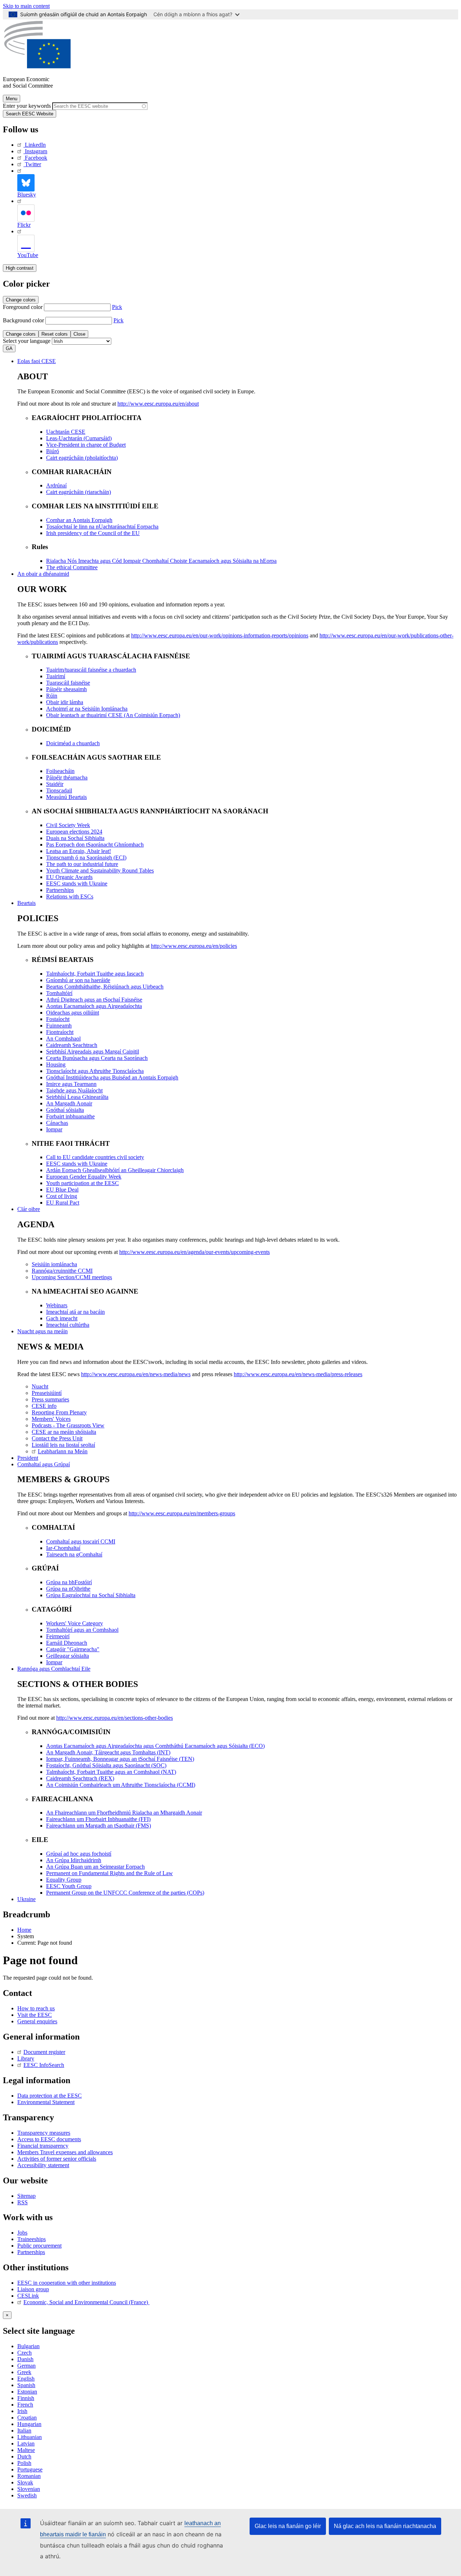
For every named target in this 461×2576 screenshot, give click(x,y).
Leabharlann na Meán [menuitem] (63, 1451)
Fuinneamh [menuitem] (59, 1026)
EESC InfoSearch (44, 2065)
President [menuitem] (28, 1458)
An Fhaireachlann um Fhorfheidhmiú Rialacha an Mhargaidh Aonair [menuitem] (124, 1813)
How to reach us (36, 2008)
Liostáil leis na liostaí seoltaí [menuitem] (63, 1445)
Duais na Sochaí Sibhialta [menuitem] (75, 838)
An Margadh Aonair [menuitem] (69, 1103)
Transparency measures (44, 2133)
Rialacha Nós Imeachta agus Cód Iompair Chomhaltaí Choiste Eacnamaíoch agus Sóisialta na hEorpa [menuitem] (161, 561)
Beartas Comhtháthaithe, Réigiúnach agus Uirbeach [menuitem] (105, 987)
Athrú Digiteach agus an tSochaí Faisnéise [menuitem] (94, 1000)
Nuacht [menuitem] (40, 1386)
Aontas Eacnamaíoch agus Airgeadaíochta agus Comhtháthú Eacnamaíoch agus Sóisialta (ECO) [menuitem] (155, 1746)
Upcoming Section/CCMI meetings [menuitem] (72, 1277)
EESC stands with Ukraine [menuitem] (77, 883)
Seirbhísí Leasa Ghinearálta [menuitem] (77, 1097)
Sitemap (26, 2196)
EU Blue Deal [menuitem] (62, 1190)
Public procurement (39, 2246)
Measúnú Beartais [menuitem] (66, 797)
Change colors (21, 300)
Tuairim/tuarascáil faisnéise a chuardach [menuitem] (91, 670)
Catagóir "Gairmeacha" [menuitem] (73, 1649)
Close (79, 334)
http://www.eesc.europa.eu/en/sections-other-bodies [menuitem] (115, 1718)
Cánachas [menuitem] (57, 1123)
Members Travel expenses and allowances (65, 2152)
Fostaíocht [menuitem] (58, 1019)
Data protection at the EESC (50, 2096)
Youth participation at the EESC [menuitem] (82, 1183)
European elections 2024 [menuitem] (74, 832)
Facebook (36, 158)
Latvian (26, 2444)
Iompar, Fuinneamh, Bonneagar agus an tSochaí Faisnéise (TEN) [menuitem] (120, 1759)
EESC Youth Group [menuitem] (69, 1886)
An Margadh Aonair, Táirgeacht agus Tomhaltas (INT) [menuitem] (108, 1752)
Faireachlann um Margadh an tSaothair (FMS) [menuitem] (99, 1826)
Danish (25, 2359)
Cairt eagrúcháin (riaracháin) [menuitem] (79, 492)
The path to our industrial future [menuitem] (82, 864)
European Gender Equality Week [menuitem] (84, 1177)
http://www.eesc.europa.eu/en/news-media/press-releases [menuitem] (298, 1374)
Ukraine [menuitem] (26, 1899)
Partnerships (31, 2252)
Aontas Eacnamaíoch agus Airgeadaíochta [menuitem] (94, 1006)
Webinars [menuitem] (57, 1305)
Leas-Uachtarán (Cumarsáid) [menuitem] (79, 438)
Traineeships (32, 2239)
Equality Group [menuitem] (64, 1880)
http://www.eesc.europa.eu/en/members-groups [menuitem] (182, 1513)
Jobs (22, 2233)
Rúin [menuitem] (52, 696)
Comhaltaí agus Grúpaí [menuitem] (44, 1464)
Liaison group (33, 2289)
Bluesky (27, 195)
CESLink (28, 2296)
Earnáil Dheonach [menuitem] (67, 1643)
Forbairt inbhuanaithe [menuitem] (70, 1116)
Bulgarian (28, 2346)
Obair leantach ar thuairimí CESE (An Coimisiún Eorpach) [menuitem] (113, 715)
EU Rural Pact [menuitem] (63, 1203)
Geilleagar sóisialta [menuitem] (68, 1656)
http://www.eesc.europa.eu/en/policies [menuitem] (194, 946)
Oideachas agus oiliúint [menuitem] (73, 1013)
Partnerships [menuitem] (60, 890)
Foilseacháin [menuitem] (60, 771)
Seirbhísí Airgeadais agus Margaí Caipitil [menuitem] (93, 1051)
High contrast (20, 268)
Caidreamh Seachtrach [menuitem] (72, 1045)
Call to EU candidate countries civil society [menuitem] (95, 1157)
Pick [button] (117, 307)
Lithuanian (30, 2437)
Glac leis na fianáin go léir (288, 2526)
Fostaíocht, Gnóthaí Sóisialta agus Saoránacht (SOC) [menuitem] (106, 1765)
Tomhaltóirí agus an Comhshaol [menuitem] (82, 1630)
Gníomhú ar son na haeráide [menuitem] (78, 980)
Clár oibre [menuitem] (29, 1209)
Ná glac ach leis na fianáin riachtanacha (385, 2526)
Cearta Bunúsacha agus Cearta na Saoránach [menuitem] (97, 1058)
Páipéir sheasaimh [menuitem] (66, 689)
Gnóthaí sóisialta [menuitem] (65, 1110)
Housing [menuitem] (56, 1064)
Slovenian (29, 2489)
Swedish (27, 2495)
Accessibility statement (43, 2165)
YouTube (28, 255)
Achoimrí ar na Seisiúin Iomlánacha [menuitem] (87, 709)
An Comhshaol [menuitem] (63, 1039)
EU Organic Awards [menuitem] (69, 877)
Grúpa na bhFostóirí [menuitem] (69, 1582)
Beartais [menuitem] (26, 903)
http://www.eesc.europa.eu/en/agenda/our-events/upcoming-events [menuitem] (194, 1252)
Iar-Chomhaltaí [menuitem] (63, 1548)
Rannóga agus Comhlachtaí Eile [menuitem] (54, 1669)
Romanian (29, 2476)
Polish (24, 2463)
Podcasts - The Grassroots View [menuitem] (68, 1425)
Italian (24, 2431)
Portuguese (30, 2469)
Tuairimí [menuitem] (56, 676)
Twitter (33, 164)
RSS (23, 2202)
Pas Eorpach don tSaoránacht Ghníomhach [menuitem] (95, 845)
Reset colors (55, 334)
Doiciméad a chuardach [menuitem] (73, 743)
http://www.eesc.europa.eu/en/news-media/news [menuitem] (136, 1374)
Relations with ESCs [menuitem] (70, 896)
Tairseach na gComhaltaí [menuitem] (74, 1554)
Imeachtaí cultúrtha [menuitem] (68, 1325)
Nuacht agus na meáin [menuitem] (42, 1331)
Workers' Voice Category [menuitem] (75, 1623)
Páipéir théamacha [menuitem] (67, 777)
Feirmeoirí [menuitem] (58, 1636)
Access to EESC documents (49, 2139)
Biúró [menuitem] (53, 451)
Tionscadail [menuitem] (59, 790)
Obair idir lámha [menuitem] (65, 702)
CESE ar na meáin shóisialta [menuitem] (64, 1432)
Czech (24, 2353)
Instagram (36, 151)
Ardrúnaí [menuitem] (56, 485)
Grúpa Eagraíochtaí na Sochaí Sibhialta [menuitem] (91, 1595)
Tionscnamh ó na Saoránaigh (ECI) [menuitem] (86, 858)
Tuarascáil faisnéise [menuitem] (68, 683)
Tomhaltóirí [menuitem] (59, 993)
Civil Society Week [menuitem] (68, 825)
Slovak (25, 2482)
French (25, 2405)
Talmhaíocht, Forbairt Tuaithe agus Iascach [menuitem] (95, 974)
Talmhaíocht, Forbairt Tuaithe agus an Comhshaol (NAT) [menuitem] (111, 1772)
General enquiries (37, 2021)
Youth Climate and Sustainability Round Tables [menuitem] (100, 871)
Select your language (27, 341)
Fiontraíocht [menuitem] (60, 1032)
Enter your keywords (27, 106)
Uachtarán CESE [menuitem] (66, 432)
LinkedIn (35, 145)
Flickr (24, 225)
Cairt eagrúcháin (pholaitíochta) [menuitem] (82, 458)
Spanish (26, 2385)
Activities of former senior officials (57, 2159)
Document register (44, 2052)
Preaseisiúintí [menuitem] (47, 1393)
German (26, 2366)
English (26, 2379)
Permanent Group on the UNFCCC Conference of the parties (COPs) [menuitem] (125, 1893)
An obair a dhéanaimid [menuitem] (43, 574)
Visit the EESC (35, 2015)
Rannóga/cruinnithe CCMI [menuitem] (62, 1271)
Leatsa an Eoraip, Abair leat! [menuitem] (79, 851)
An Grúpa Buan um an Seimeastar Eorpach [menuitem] (95, 1867)
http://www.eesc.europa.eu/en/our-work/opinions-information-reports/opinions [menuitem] (220, 635)
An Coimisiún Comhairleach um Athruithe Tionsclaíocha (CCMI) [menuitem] (121, 1785)
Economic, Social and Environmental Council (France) (86, 2302)
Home (24, 1930)
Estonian (27, 2392)
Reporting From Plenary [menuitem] (59, 1412)
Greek (24, 2372)
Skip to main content (26, 6)
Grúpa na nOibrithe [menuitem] (68, 1589)
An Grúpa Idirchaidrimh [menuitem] (74, 1860)
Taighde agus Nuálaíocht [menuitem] (74, 1090)
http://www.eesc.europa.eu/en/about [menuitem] (158, 404)
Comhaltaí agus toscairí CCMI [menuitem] (81, 1541)
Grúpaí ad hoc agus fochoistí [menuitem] (79, 1854)
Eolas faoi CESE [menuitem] (37, 361)
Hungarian (29, 2424)
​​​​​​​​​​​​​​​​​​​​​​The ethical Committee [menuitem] (72, 567)
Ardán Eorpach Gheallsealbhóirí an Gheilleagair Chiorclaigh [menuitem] (115, 1170)
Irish (22, 2411)
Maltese (26, 2450)
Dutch (24, 2456)
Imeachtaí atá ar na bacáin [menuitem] (75, 1312)
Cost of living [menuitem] (62, 1196)
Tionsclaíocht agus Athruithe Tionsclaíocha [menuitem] (95, 1071)
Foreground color (23, 307)
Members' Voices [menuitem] (51, 1419)
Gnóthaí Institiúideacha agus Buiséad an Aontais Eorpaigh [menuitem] (112, 1077)
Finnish (26, 2398)
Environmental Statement (46, 2102)
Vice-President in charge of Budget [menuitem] (86, 445)
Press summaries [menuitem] (50, 1399)
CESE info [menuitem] (44, 1406)
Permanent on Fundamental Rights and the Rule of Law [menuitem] (109, 1873)
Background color (23, 320)
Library (26, 2058)
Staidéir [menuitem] (55, 784)
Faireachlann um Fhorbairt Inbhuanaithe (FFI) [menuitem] (98, 1819)
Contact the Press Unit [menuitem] (57, 1438)
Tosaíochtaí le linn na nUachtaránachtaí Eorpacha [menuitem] (102, 527)
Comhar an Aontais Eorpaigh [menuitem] (79, 520)
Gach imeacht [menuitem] (62, 1318)
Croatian (27, 2418)
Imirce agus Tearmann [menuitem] (71, 1084)
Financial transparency (43, 2146)
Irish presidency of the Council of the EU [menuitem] (93, 533)
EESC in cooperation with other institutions (67, 2283)
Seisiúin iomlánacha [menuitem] (54, 1264)
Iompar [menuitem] (54, 1129)
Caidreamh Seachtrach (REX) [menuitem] (80, 1778)
